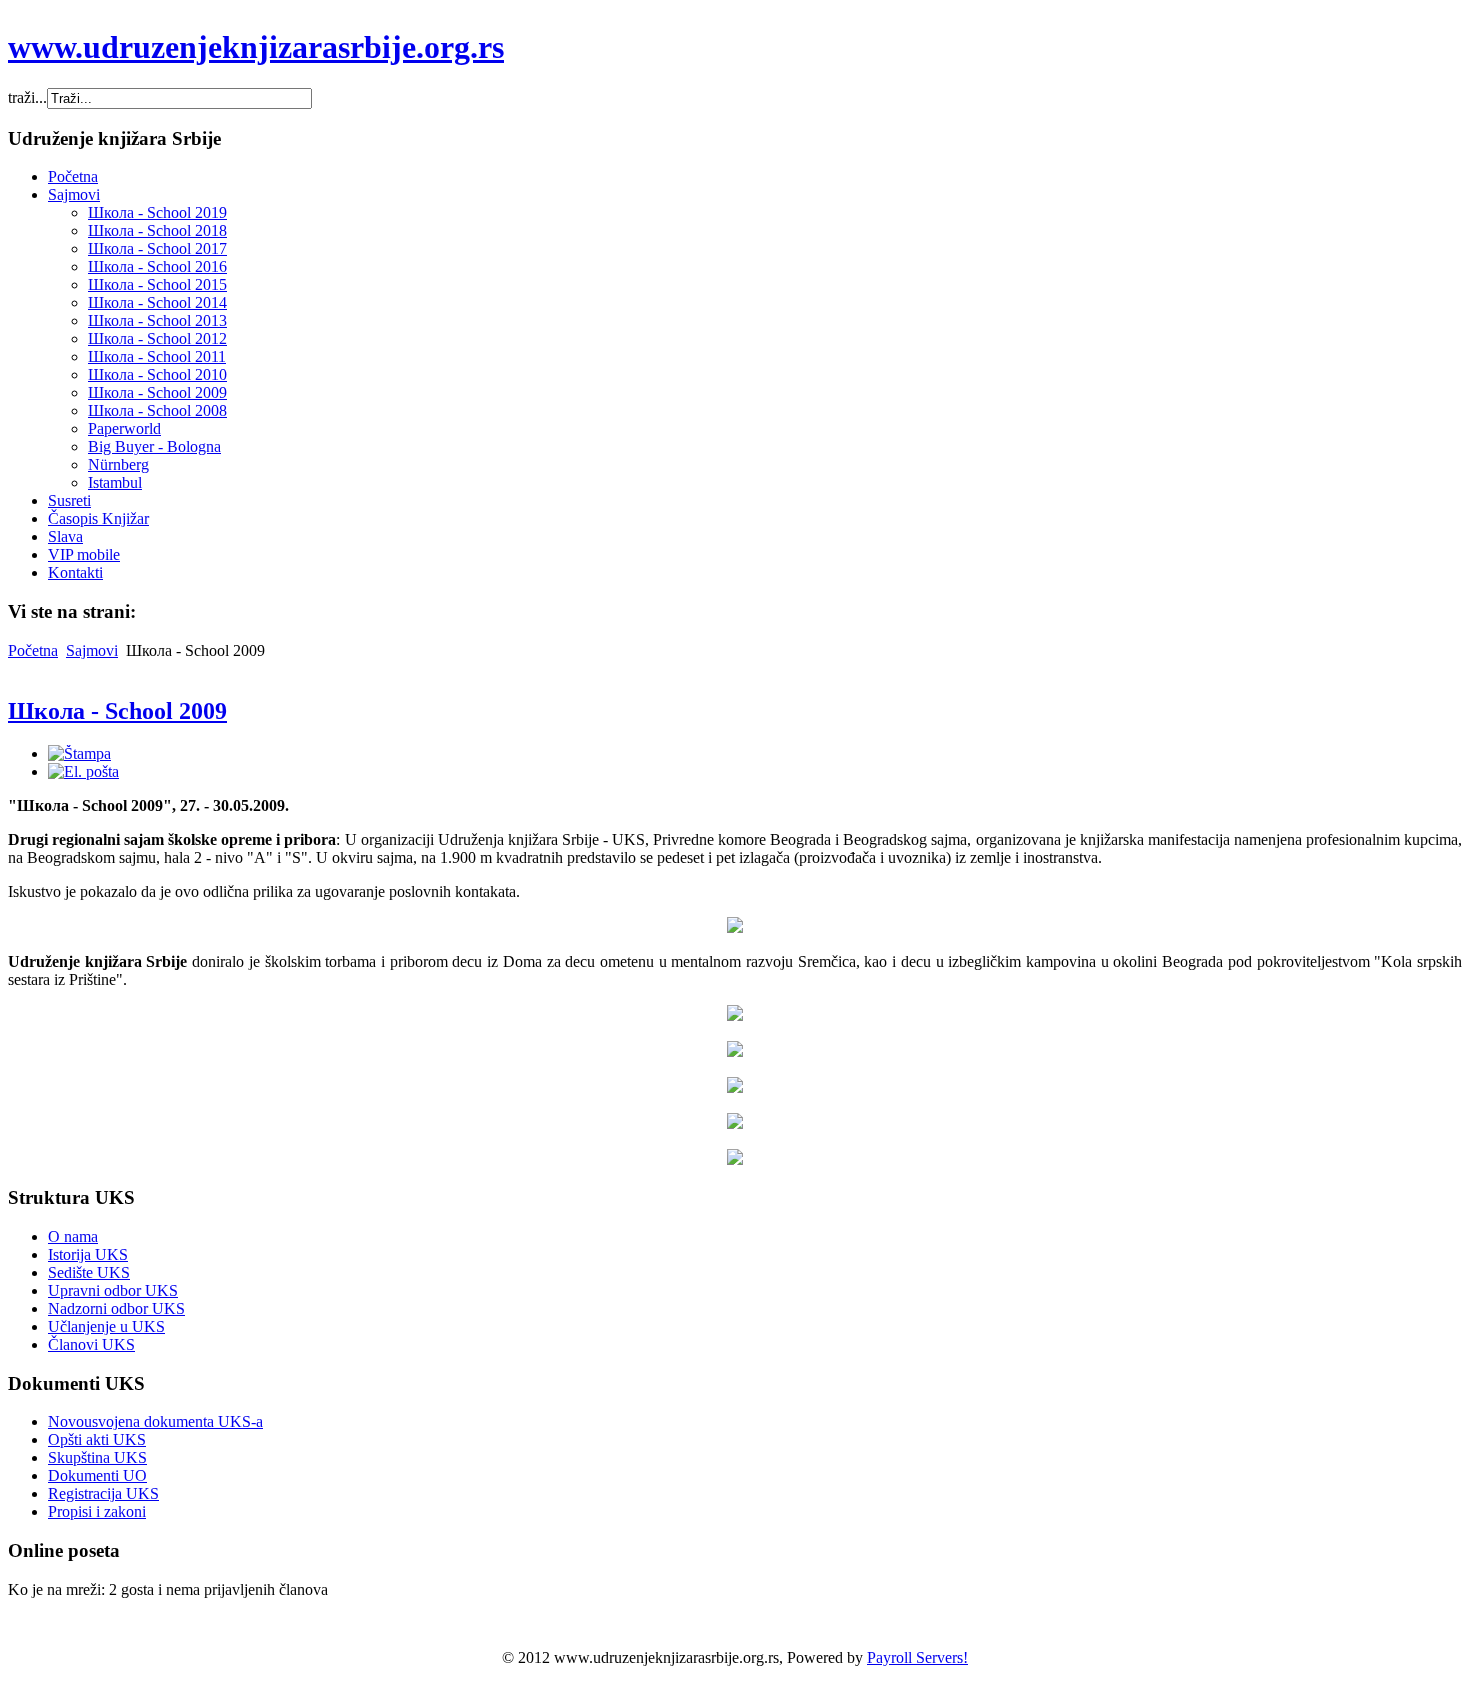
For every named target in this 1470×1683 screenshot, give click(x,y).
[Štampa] (79, 753)
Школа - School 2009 (117, 711)
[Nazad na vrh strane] (735, 1159)
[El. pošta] (83, 771)
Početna (33, 650)
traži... (27, 97)
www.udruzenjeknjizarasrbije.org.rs (256, 47)
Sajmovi (92, 650)
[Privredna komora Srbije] (735, 927)
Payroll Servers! (917, 1657)
